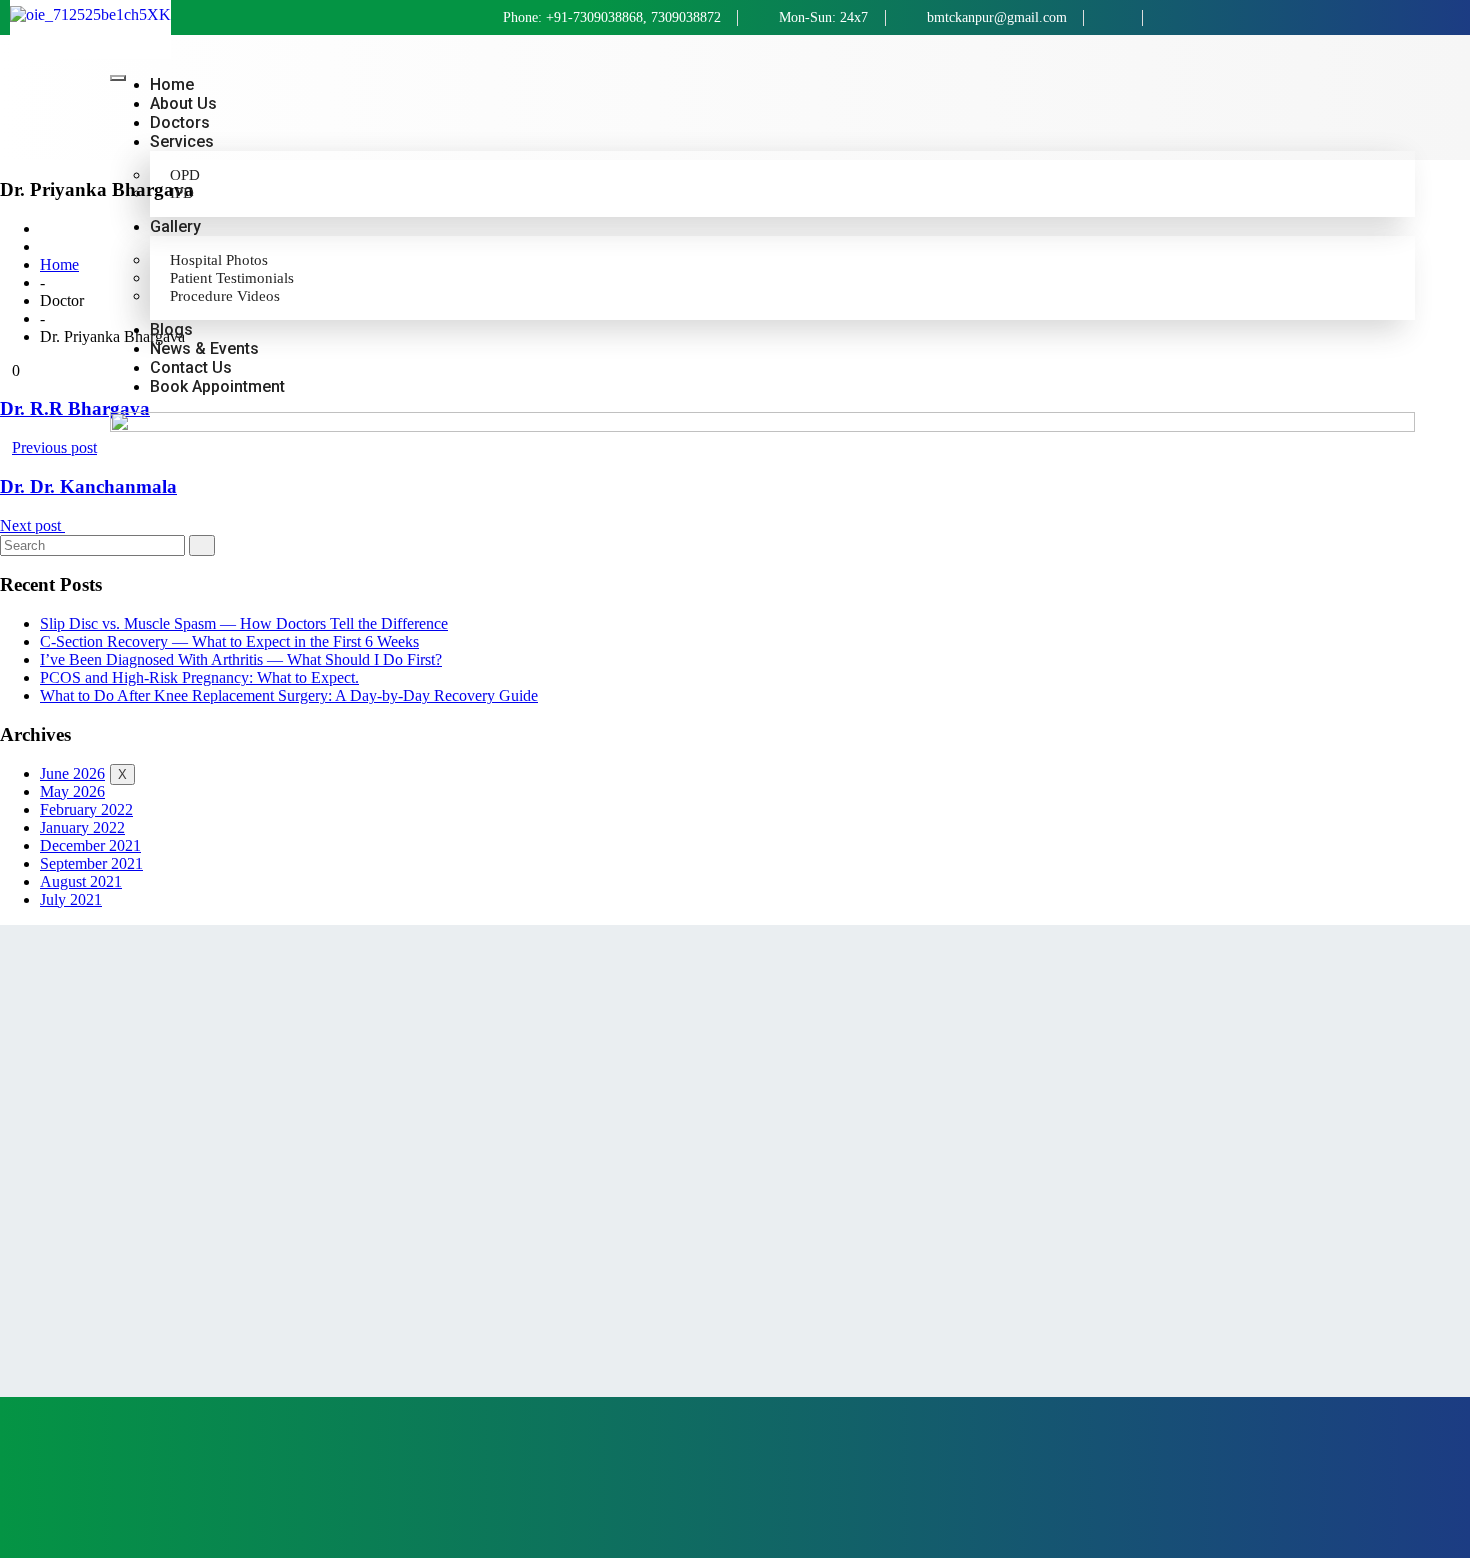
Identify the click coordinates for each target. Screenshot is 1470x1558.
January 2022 (82, 827)
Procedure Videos (225, 296)
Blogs (171, 329)
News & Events (204, 348)
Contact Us (191, 367)
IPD (182, 193)
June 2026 (72, 773)
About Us (183, 103)
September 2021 (91, 863)
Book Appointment (217, 386)
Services (182, 141)
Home (172, 84)
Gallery (175, 226)
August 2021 (81, 881)
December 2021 (90, 845)
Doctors (180, 122)
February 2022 (86, 809)
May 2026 (72, 791)
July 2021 (71, 899)
